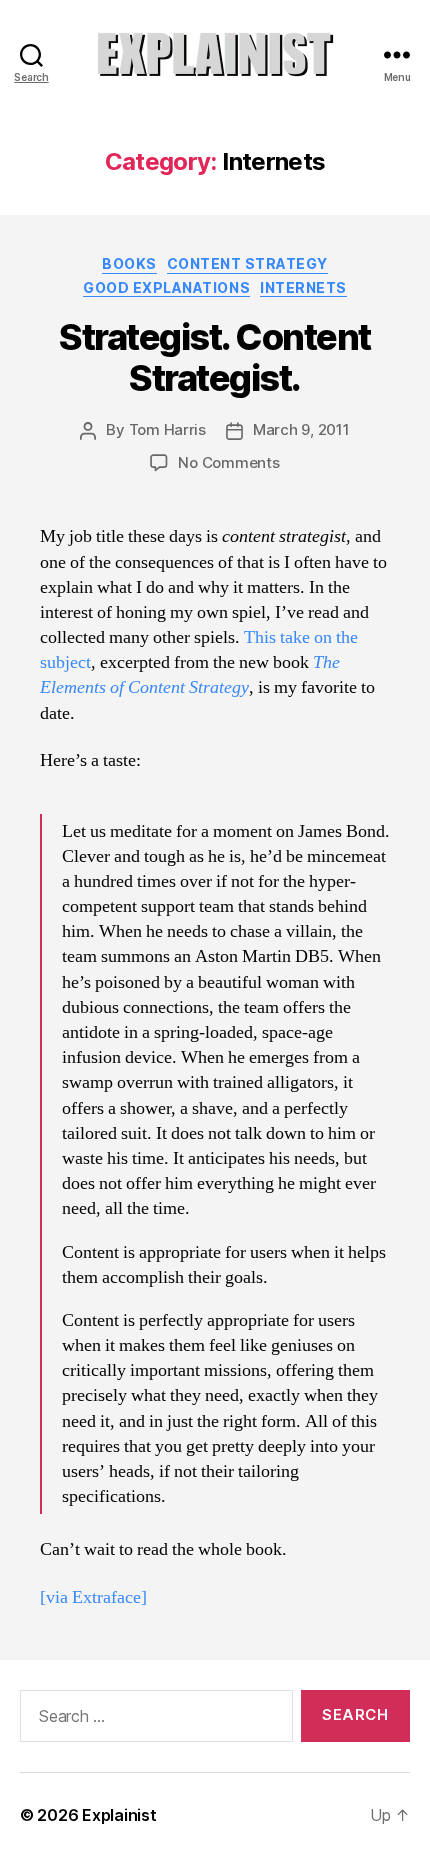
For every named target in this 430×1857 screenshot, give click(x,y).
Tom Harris (167, 429)
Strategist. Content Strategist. (215, 357)
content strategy (247, 263)
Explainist (119, 1815)
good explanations (166, 287)
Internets (303, 287)
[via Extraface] (93, 1597)
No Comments (228, 462)
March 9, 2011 (301, 429)
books (129, 263)
